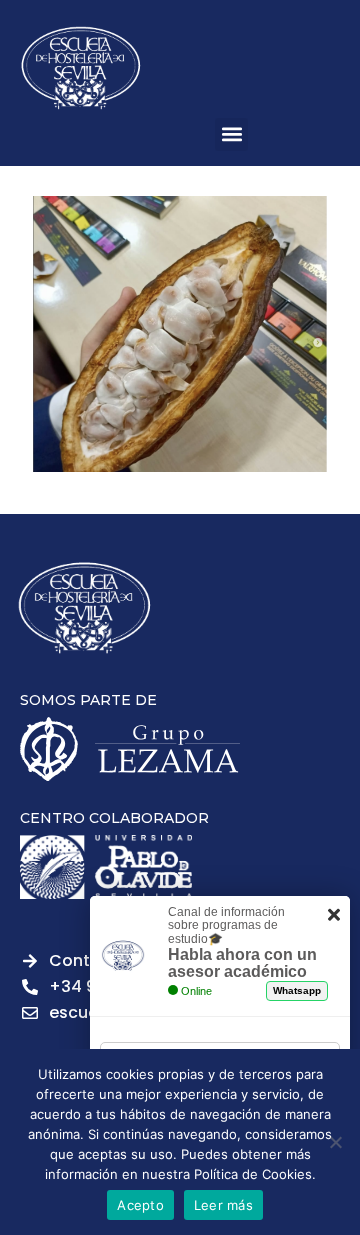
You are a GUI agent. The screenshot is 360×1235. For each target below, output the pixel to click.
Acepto (140, 1205)
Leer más (223, 1205)
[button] (231, 134)
